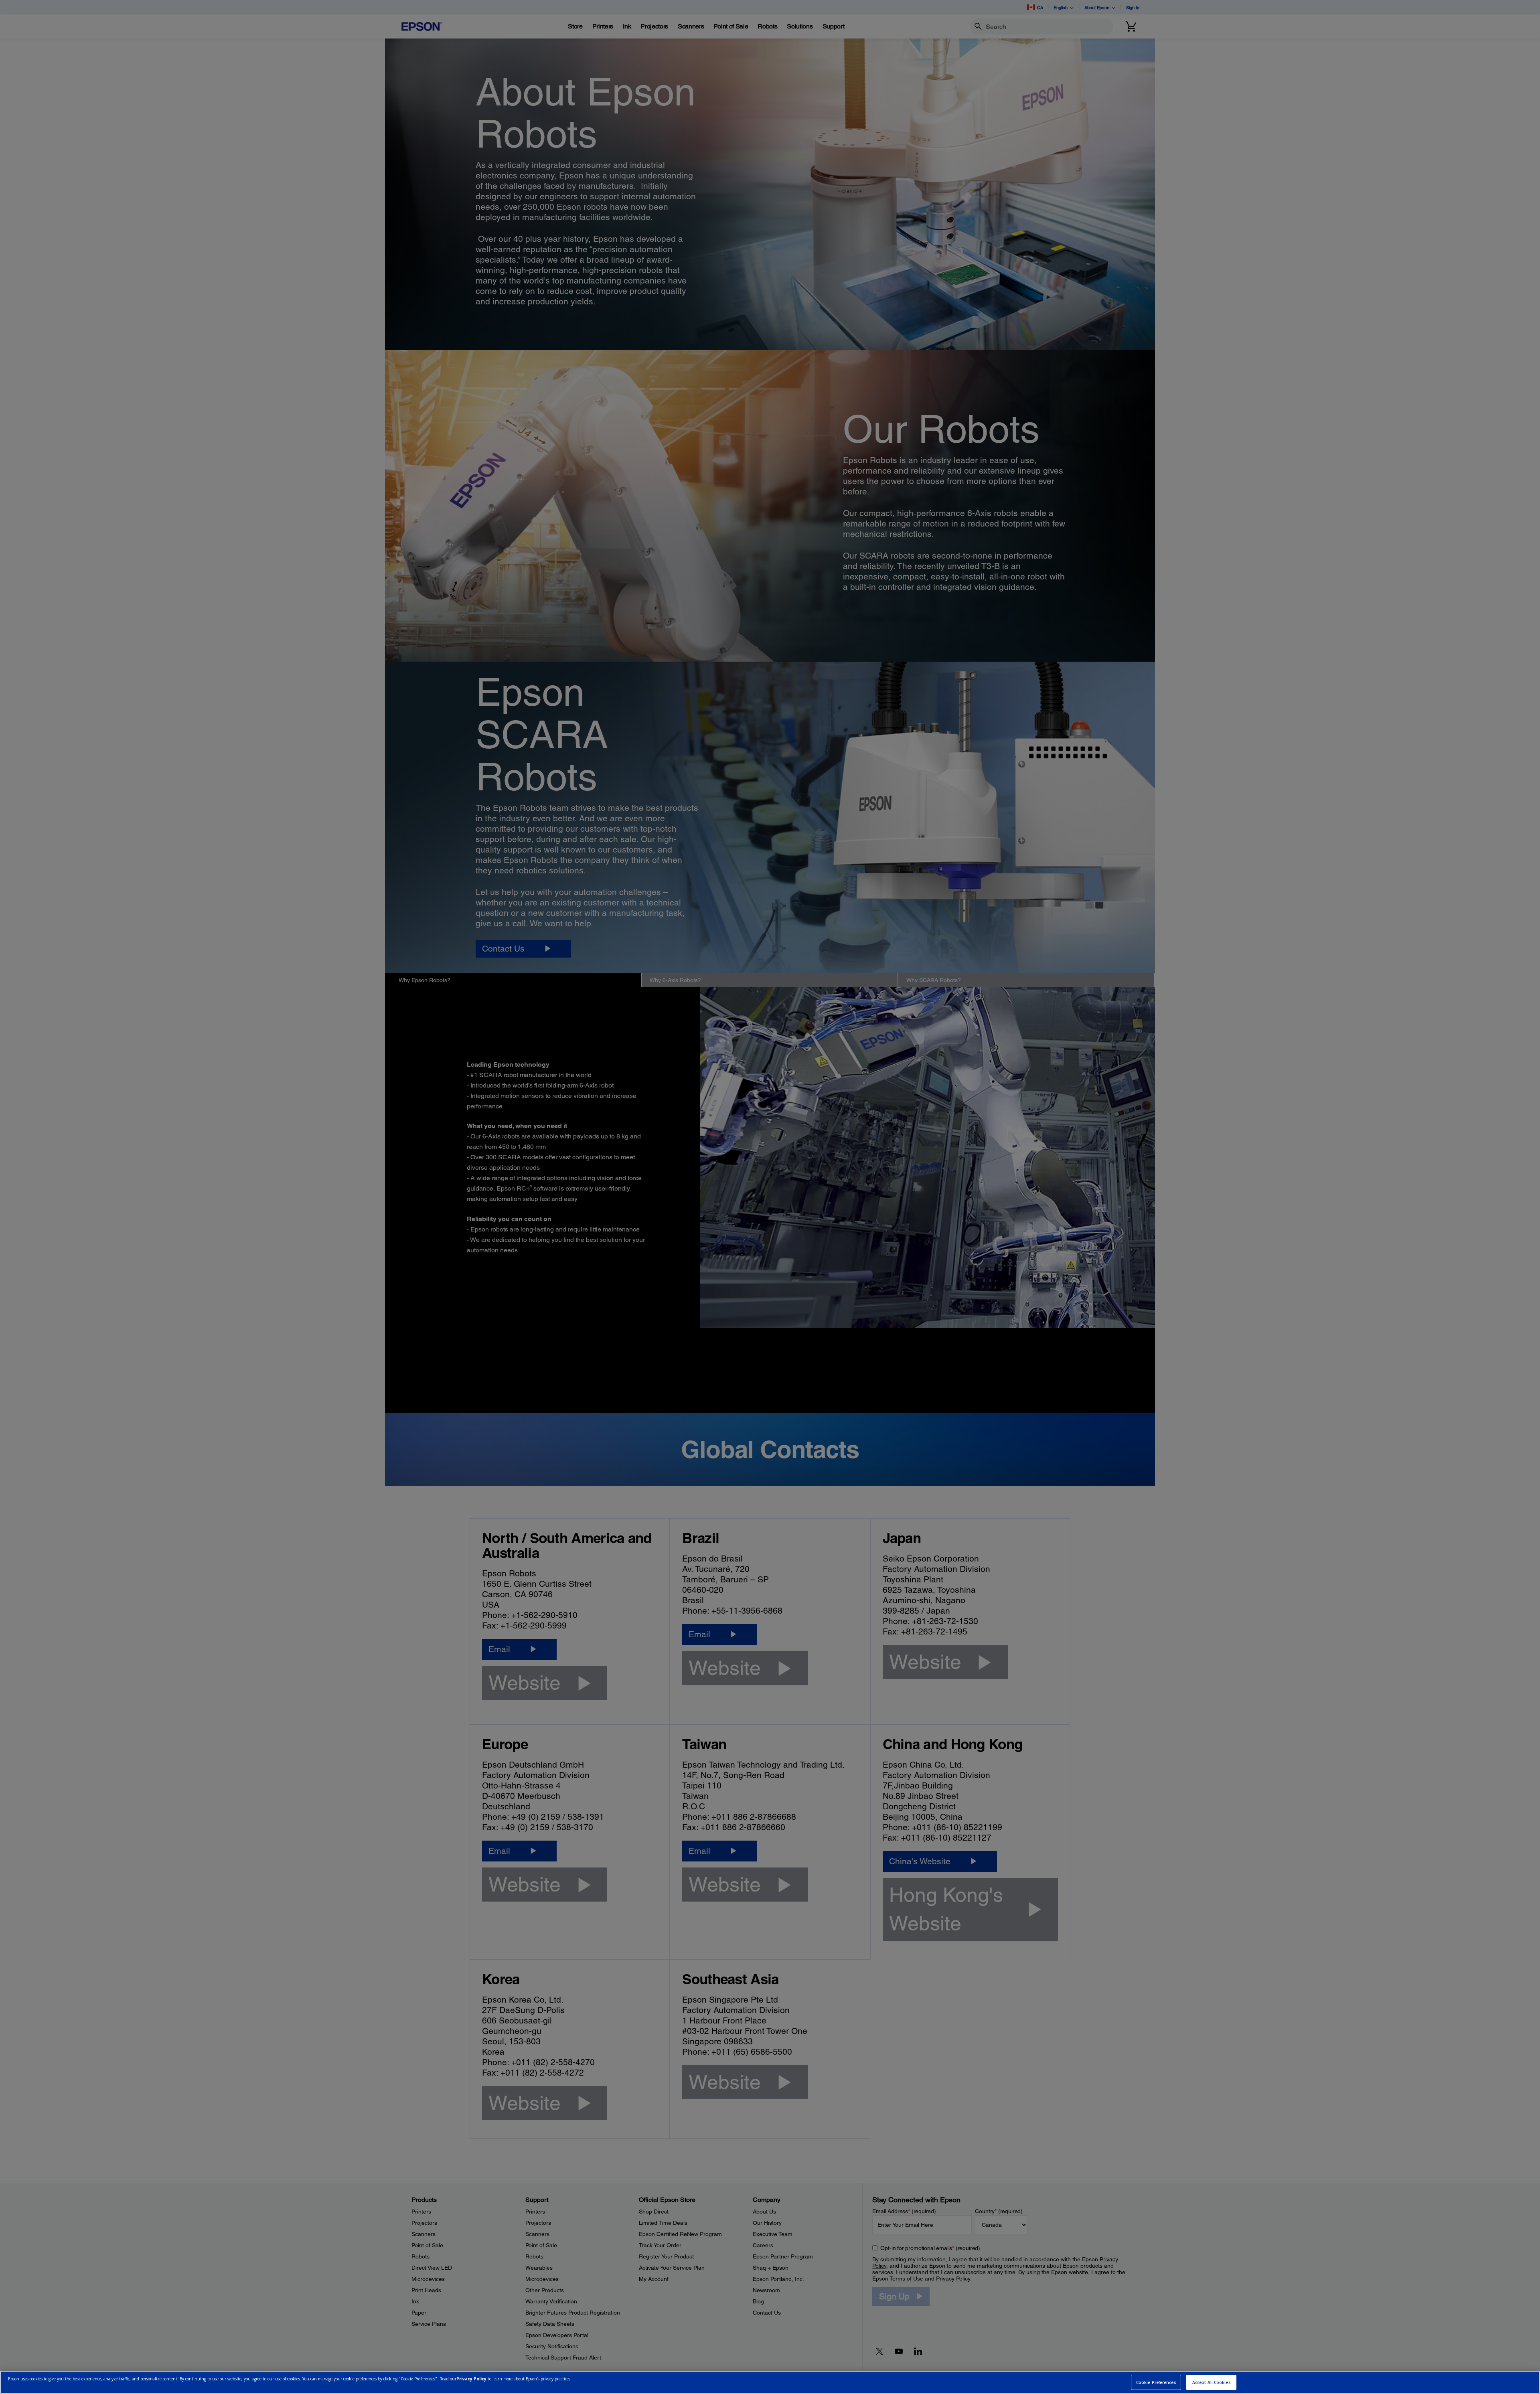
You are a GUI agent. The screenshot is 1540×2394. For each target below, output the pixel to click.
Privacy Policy (471, 2379)
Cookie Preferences (1156, 2382)
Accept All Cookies (1212, 2382)
